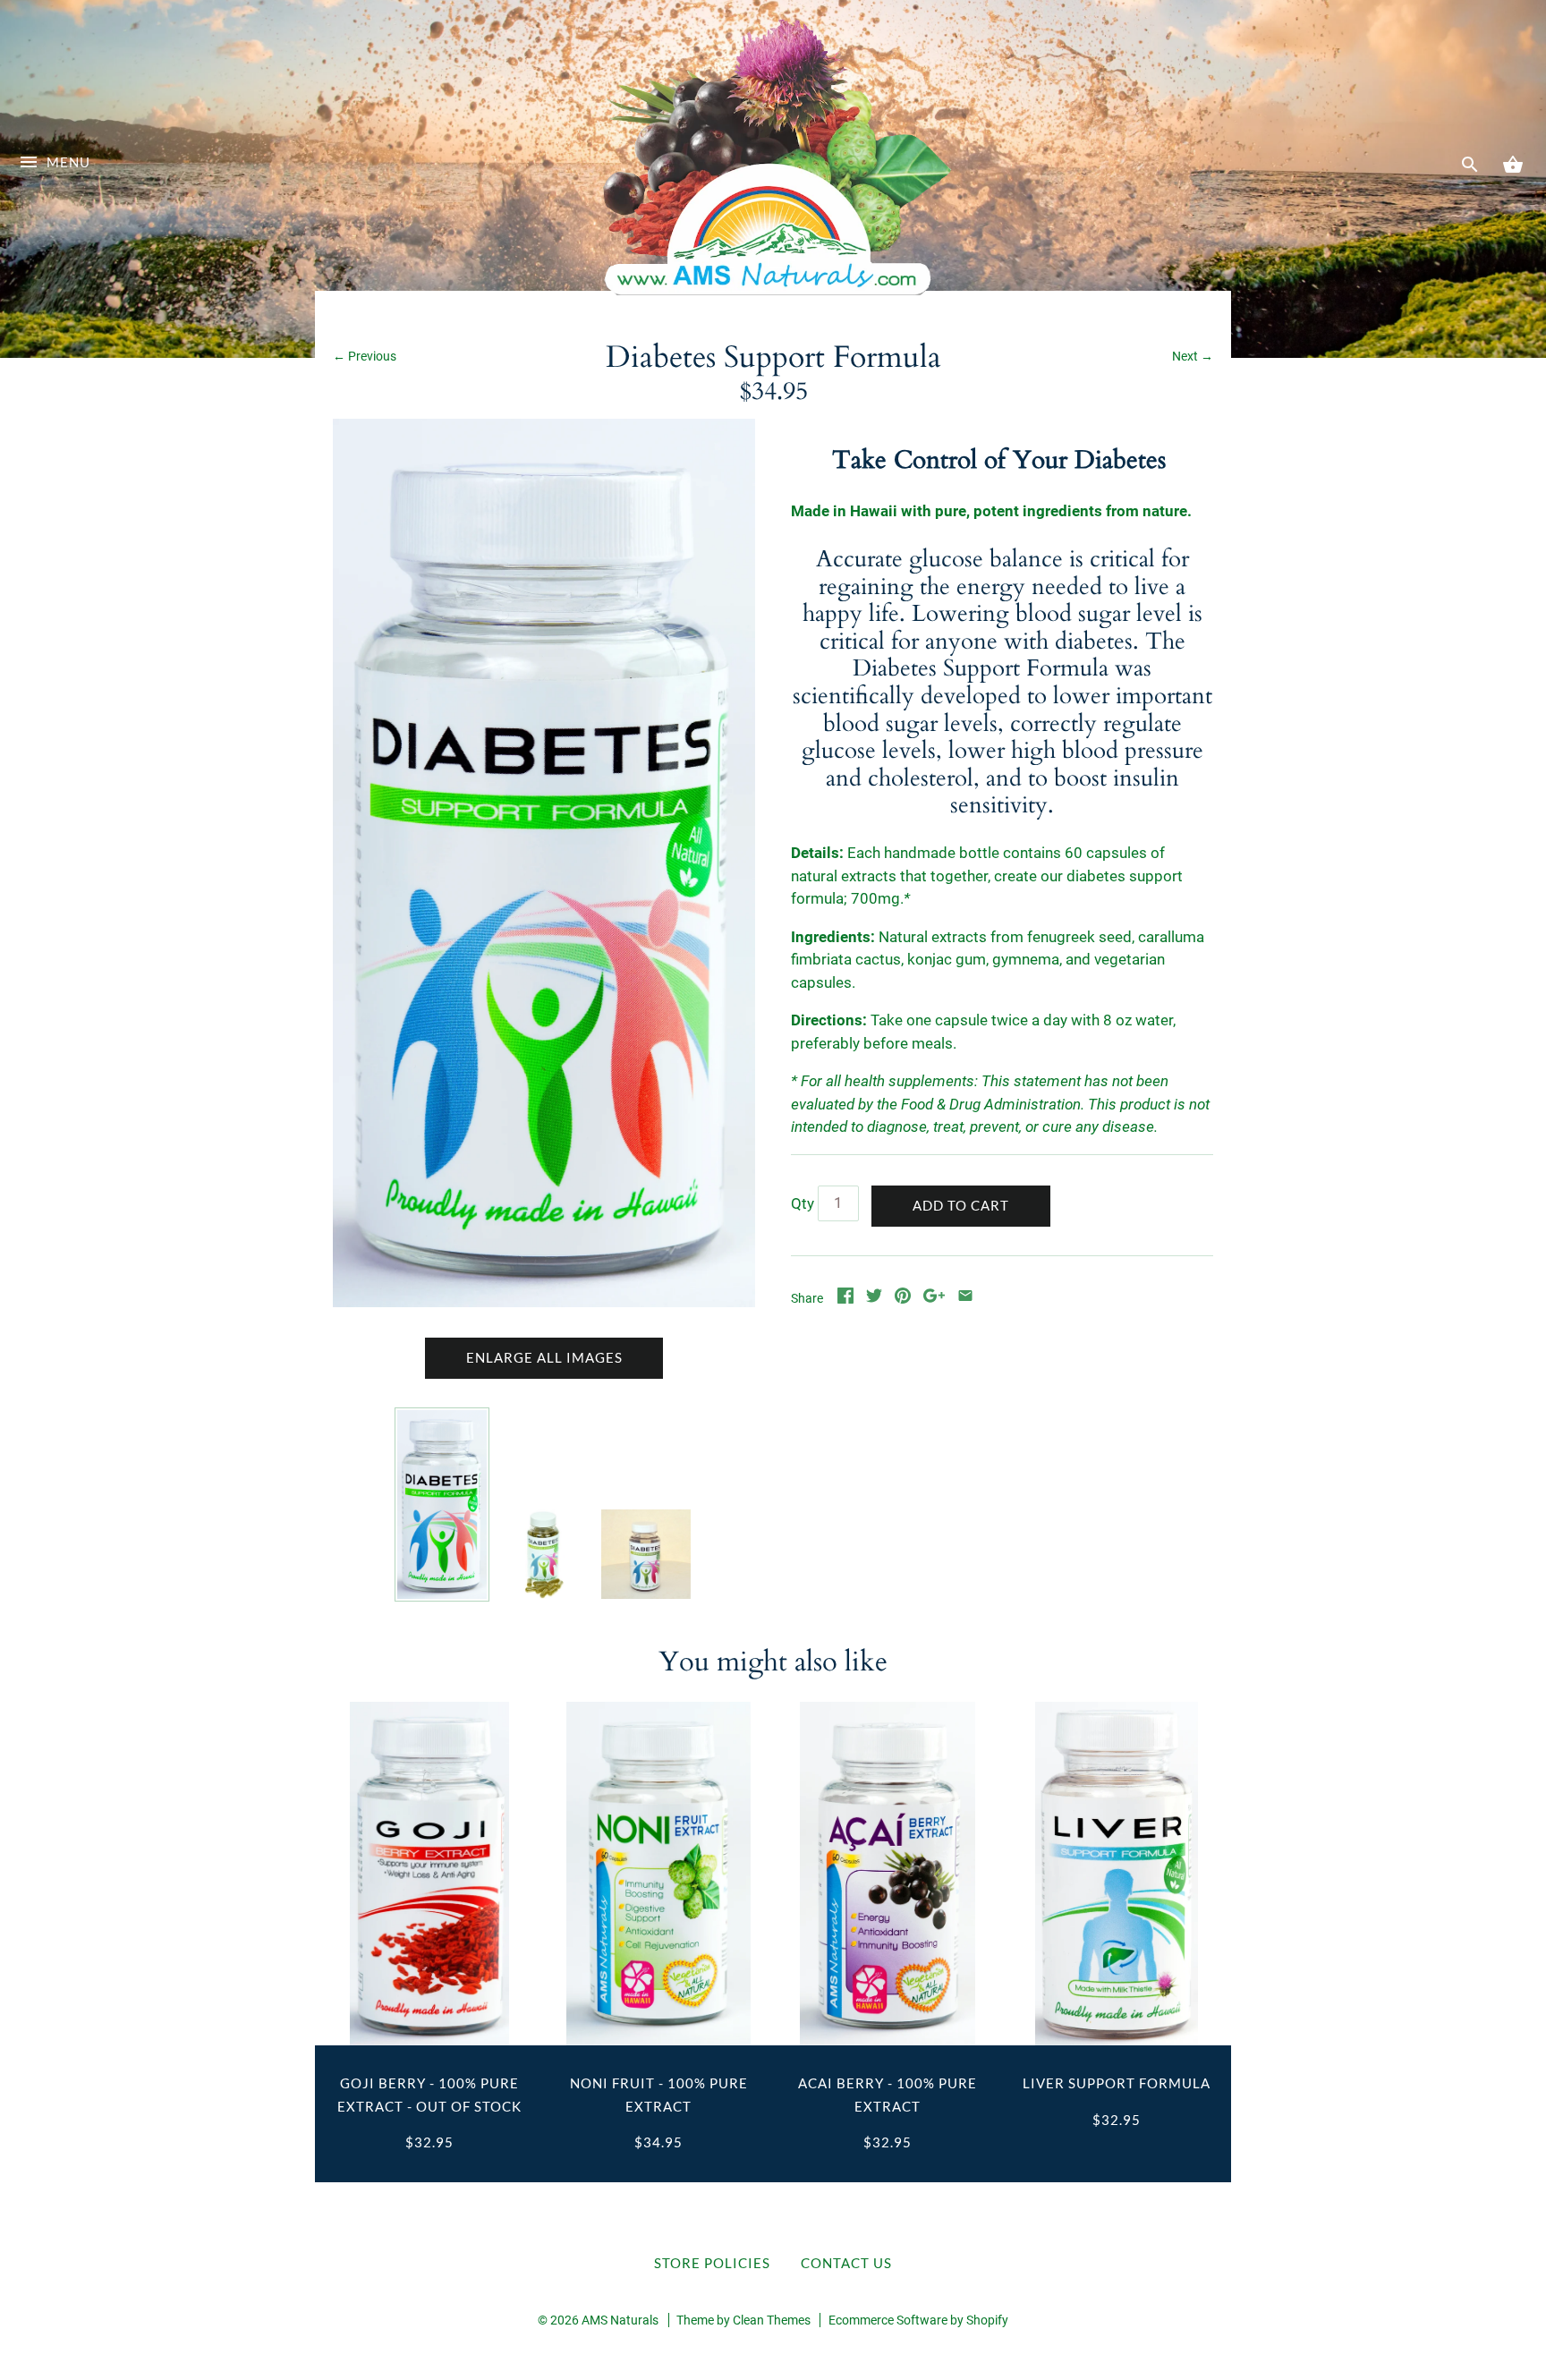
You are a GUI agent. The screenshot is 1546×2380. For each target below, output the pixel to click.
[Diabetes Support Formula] (442, 1504)
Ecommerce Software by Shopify (918, 2320)
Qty (803, 1203)
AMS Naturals (620, 2320)
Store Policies (712, 2263)
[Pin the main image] (903, 1298)
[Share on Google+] (934, 1298)
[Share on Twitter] (874, 1298)
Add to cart (961, 1205)
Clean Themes (772, 2320)
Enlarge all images (544, 1357)
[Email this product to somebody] (965, 1298)
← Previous (365, 356)
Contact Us (846, 2263)
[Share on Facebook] (845, 1298)
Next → (1193, 356)
